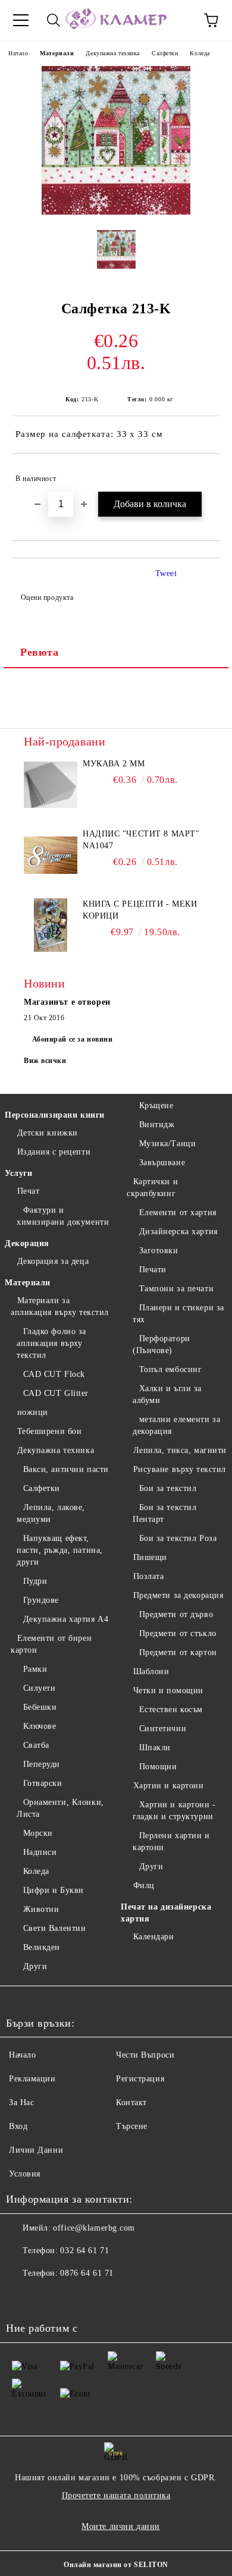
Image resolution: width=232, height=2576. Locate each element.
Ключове (40, 1726)
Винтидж (157, 1125)
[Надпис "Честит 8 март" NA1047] (51, 855)
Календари (154, 1937)
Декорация (27, 1243)
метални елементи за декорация (176, 1425)
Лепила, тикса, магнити (180, 1450)
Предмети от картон (178, 1652)
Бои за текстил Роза (178, 1538)
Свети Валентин (54, 1928)
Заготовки (159, 1251)
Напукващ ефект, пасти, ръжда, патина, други (60, 1550)
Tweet (166, 573)
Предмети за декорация (178, 1595)
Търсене (132, 2126)
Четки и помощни (168, 1690)
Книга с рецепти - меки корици (140, 910)
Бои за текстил (168, 1488)
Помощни (158, 1767)
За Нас (21, 2102)
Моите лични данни (121, 2526)
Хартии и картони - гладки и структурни (174, 1811)
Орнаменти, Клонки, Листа (60, 1808)
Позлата (148, 1576)
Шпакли (155, 1748)
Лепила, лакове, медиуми (51, 1513)
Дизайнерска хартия (178, 1232)
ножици (33, 1412)
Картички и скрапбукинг (152, 1188)
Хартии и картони (169, 1786)
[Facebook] (21, 2297)
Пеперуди (42, 1764)
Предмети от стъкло (178, 1633)
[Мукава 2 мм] (51, 785)
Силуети (39, 1688)
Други (35, 1966)
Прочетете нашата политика (116, 2495)
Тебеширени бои (49, 1431)
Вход (18, 2126)
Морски (38, 1833)
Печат (28, 1191)
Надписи (40, 1852)
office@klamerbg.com (94, 2228)
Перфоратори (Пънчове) (162, 1344)
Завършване (162, 1163)
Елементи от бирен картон (51, 1644)
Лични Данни (36, 2150)
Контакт (131, 2102)
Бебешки (40, 1707)
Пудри (35, 1581)
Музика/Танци (167, 1144)
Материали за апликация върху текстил (60, 1306)
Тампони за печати (176, 1289)
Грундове (41, 1600)
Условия (25, 2174)
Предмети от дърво (176, 1614)
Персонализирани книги (55, 1115)
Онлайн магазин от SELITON (116, 2565)
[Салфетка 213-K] (116, 212)
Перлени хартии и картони (171, 1841)
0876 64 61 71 (87, 2273)
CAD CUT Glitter (56, 1393)
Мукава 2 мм (114, 764)
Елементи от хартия (178, 1212)
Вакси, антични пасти (66, 1469)
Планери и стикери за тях (178, 1314)
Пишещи (150, 1557)
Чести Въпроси (145, 2055)
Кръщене (156, 1105)
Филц (144, 1885)
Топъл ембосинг (170, 1369)
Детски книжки (48, 1133)
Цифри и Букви (54, 1890)
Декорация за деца (53, 1261)
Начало (18, 53)
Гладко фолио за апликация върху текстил (51, 1343)
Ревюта (39, 652)
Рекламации (32, 2079)
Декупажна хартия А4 (66, 1619)
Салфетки (165, 53)
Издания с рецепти (54, 1152)
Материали (57, 53)
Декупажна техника (113, 53)
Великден (42, 1947)
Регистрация (140, 2079)
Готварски (43, 1783)
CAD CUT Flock (54, 1374)
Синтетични (163, 1729)
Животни (41, 1909)
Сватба (36, 1745)
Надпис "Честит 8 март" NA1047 (141, 840)
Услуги (18, 1173)
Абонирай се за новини (73, 1039)
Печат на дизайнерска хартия (166, 1913)
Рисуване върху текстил (180, 1469)
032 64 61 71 (84, 2251)
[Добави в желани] (203, 473)
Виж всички (45, 1061)
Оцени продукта (47, 597)
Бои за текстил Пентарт (164, 1513)
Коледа (200, 53)
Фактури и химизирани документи (63, 1216)
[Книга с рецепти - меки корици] (51, 925)
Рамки (35, 1669)
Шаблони (151, 1671)
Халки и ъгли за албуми (167, 1394)
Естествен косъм (171, 1710)
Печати (153, 1270)
